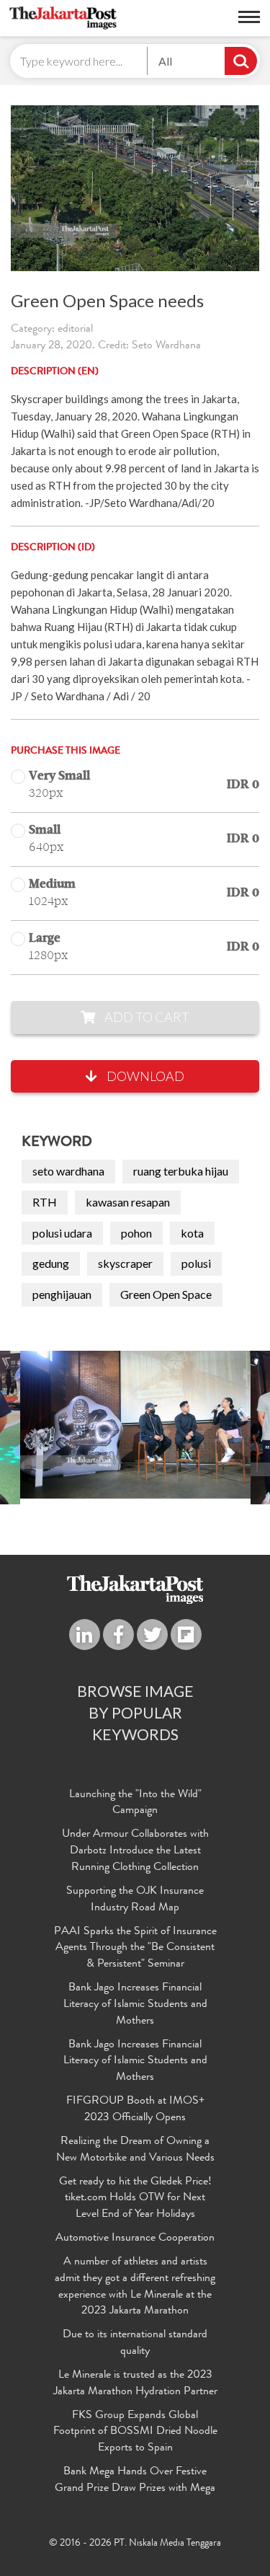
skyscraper (125, 1263)
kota (192, 1233)
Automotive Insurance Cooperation (135, 2238)
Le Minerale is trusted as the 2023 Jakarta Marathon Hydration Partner (135, 2384)
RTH (45, 1202)
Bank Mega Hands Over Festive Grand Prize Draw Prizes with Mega (135, 2480)
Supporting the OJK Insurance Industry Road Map (135, 1900)
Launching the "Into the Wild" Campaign (135, 1803)
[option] (135, 1425)
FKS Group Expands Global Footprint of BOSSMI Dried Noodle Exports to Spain (135, 2432)
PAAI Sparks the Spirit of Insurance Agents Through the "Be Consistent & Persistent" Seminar (135, 1949)
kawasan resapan (128, 1202)
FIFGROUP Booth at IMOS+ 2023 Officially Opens (135, 2110)
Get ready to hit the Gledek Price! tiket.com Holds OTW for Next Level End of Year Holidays (135, 2199)
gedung (51, 1263)
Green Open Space (166, 1294)
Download (144, 1076)
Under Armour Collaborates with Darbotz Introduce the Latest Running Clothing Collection (135, 1851)
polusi (196, 1263)
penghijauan (62, 1294)
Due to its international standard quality (135, 2343)
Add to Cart (146, 1017)
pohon (136, 1233)
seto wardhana (68, 1171)
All (165, 61)
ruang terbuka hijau (181, 1171)
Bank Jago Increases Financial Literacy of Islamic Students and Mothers (135, 2005)
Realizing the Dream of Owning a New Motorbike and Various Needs (135, 2150)
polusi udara (62, 1233)
